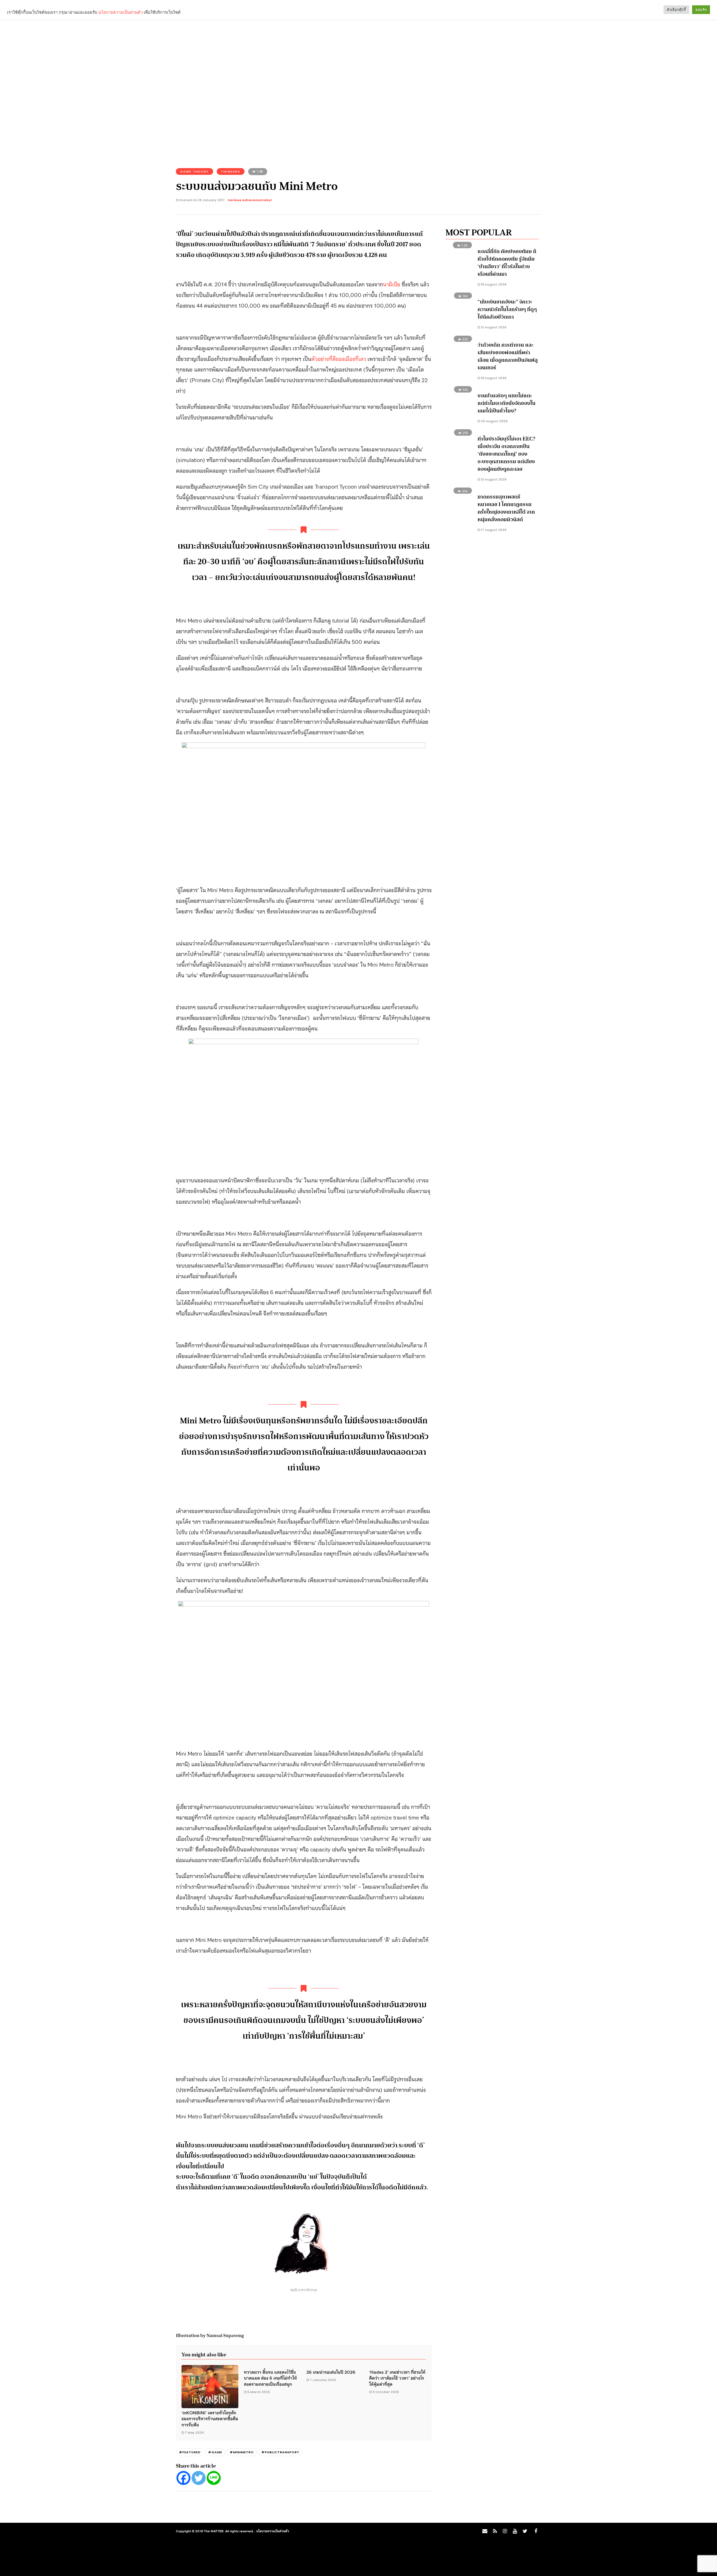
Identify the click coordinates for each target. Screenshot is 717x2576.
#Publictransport (280, 2452)
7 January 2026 (323, 2380)
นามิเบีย (392, 284)
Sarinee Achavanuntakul (250, 200)
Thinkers (231, 171)
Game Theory (195, 171)
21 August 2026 (493, 327)
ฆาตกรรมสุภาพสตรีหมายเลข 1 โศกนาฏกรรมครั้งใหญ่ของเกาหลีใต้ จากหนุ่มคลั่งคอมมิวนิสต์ (506, 508)
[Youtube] (515, 2531)
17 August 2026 (493, 530)
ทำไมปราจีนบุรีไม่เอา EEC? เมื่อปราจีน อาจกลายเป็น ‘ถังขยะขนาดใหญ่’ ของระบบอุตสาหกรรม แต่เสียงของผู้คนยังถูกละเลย (506, 454)
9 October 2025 (386, 2392)
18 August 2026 (493, 284)
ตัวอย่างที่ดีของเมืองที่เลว (339, 358)
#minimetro (242, 2452)
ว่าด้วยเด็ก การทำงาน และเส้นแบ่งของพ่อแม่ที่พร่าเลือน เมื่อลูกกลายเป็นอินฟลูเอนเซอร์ (508, 356)
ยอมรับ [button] (701, 10)
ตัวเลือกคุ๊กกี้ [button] (676, 10)
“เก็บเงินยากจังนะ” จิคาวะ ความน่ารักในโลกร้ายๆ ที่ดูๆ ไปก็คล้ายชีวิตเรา (507, 309)
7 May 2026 (194, 2433)
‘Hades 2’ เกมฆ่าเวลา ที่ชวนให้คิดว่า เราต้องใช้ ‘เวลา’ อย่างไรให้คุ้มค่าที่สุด (397, 2378)
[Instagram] (505, 2531)
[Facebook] (183, 2478)
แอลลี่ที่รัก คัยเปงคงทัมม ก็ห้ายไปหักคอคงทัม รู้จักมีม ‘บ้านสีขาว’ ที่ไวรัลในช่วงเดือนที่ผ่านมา (507, 263)
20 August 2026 (494, 421)
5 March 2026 (259, 2392)
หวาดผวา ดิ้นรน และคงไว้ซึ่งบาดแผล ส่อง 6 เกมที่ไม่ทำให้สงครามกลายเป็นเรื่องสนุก (270, 2378)
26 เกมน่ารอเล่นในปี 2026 (331, 2372)
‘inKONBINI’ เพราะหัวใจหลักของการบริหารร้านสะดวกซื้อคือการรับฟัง (210, 2418)
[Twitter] (199, 2478)
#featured (190, 2452)
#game (215, 2452)
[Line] (214, 2478)
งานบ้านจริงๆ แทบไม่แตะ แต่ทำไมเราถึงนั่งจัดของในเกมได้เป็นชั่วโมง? (507, 403)
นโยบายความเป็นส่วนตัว (273, 2531)
